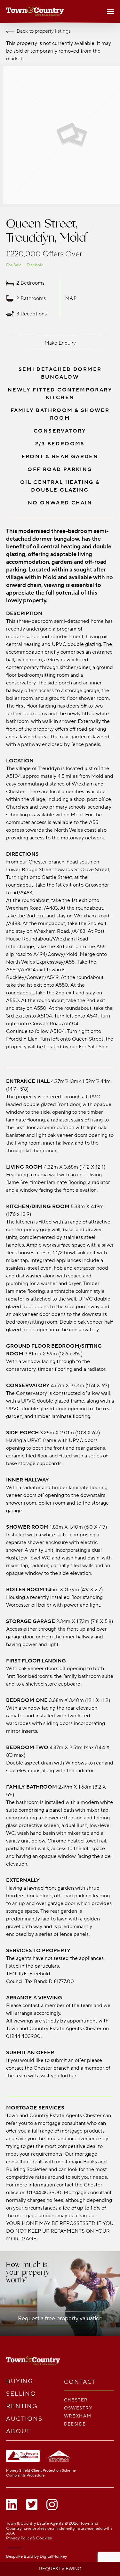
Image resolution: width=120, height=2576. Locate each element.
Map (71, 298)
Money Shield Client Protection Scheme (41, 2471)
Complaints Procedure (25, 2475)
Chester (76, 2400)
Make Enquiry (60, 343)
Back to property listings (44, 31)
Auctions (24, 2419)
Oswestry (78, 2408)
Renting (22, 2406)
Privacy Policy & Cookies (29, 2538)
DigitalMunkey (53, 2556)
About (18, 2431)
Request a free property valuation (60, 2318)
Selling (21, 2394)
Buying (20, 2381)
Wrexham (78, 2416)
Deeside (75, 2424)
